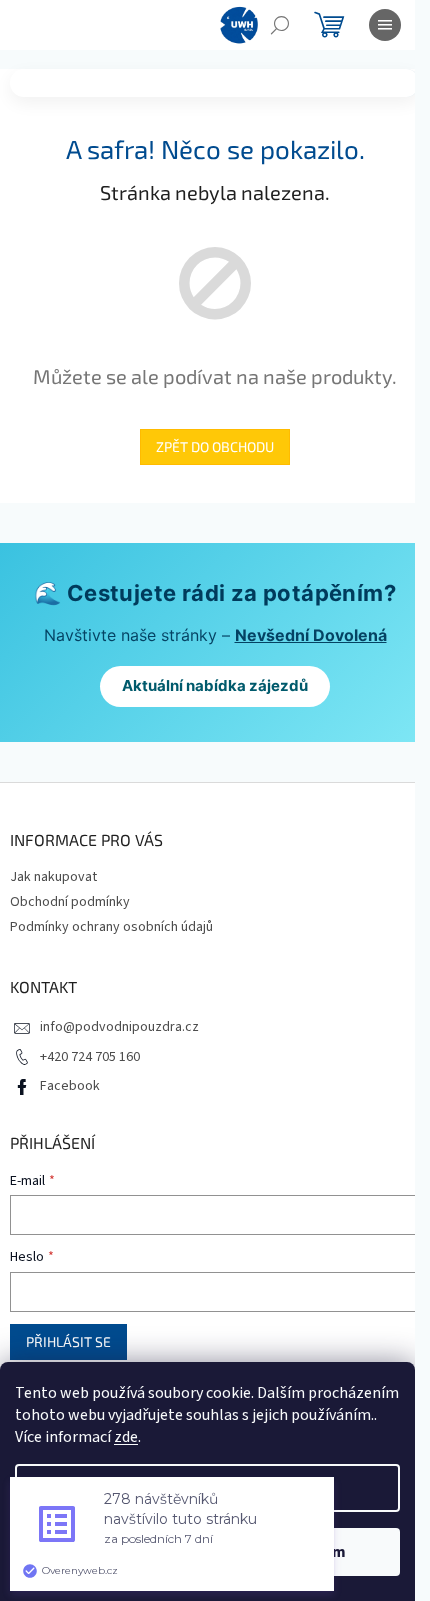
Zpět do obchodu (215, 446)
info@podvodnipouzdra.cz (119, 1027)
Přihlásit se (68, 1341)
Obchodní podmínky (70, 902)
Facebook (70, 1086)
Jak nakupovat (53, 877)
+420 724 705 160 (90, 1057)
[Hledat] (280, 25)
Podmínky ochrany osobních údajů (111, 927)
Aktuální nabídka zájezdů (215, 685)
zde (126, 1437)
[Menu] (385, 25)
